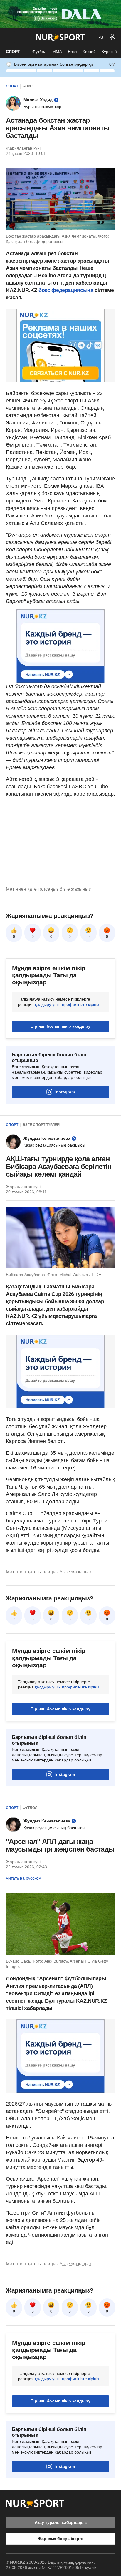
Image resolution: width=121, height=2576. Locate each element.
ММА (57, 52)
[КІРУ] (112, 37)
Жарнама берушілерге (60, 2539)
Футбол (39, 52)
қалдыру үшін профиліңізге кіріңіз (67, 1004)
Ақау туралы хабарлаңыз (61, 2522)
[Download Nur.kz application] (60, 14)
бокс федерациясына (65, 290)
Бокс (72, 52)
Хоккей (89, 52)
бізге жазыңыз (75, 889)
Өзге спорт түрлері (41, 1125)
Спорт (13, 52)
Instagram (65, 1092)
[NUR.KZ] (60, 37)
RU (100, 37)
